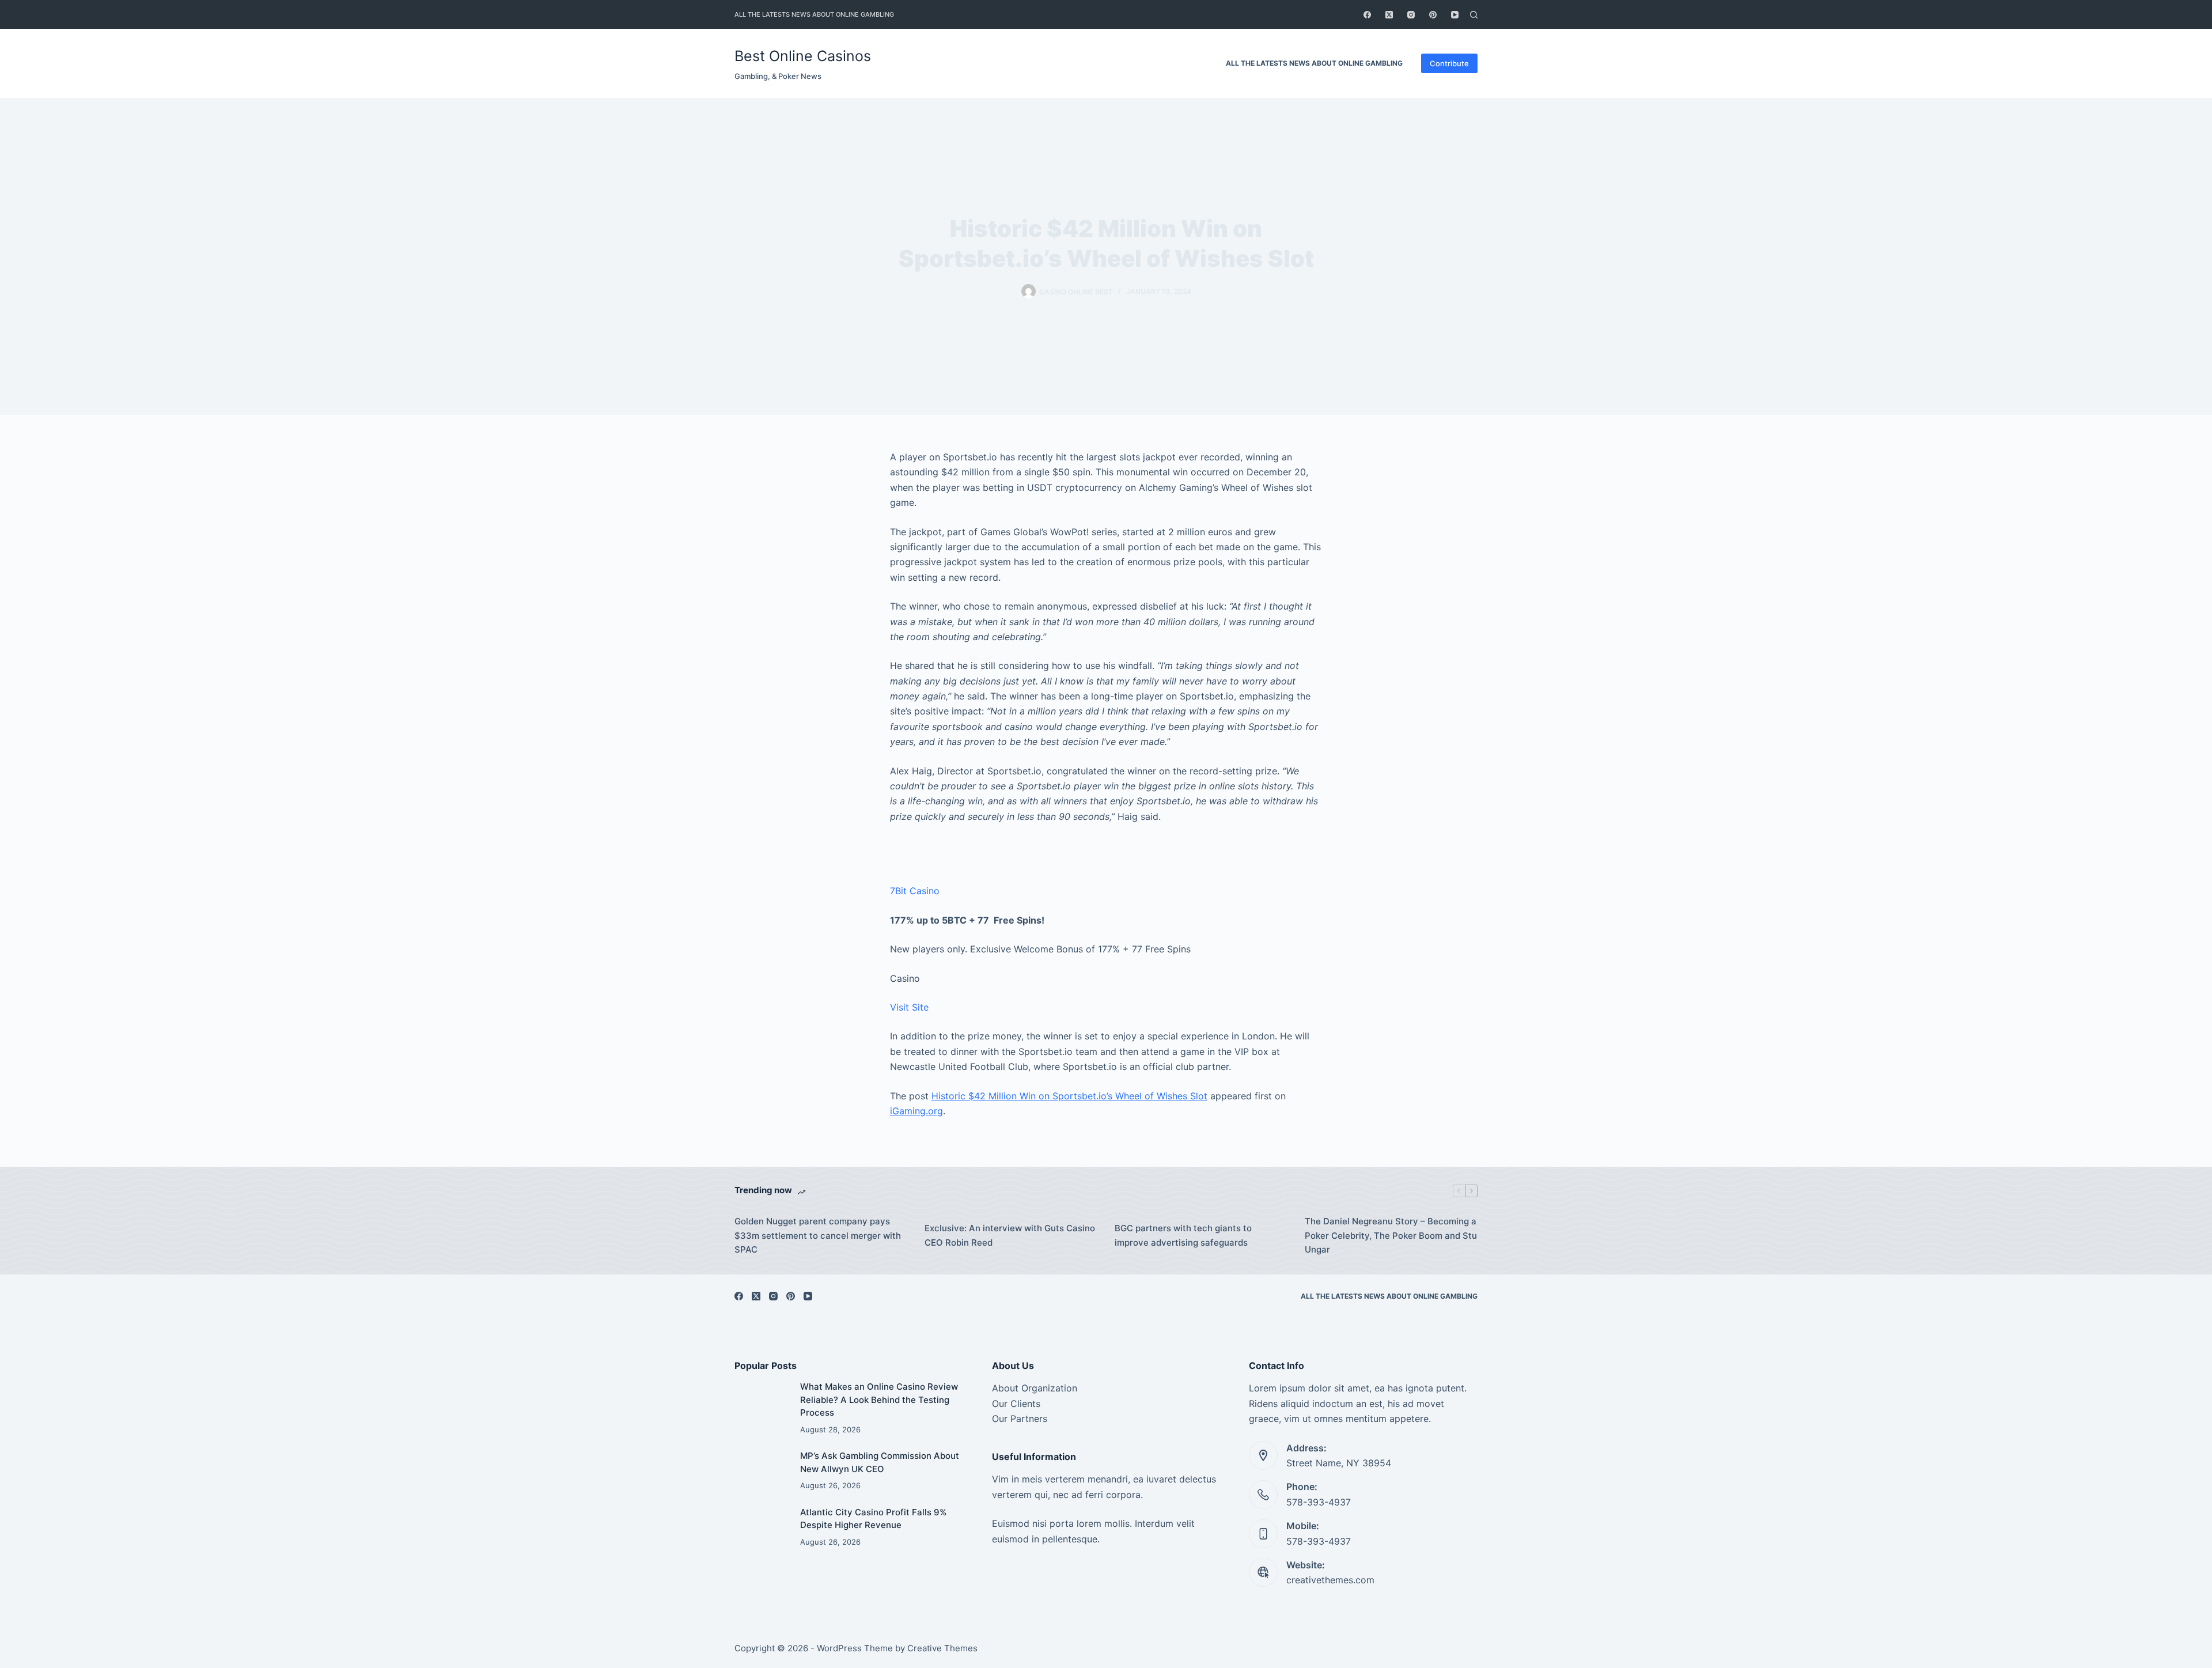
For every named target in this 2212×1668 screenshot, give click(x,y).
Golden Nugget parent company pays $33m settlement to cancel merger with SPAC (818, 1236)
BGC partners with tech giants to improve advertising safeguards (1183, 1235)
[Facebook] (1367, 15)
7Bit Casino (915, 891)
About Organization (1035, 1388)
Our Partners (1020, 1419)
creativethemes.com (1330, 1580)
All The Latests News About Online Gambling (814, 14)
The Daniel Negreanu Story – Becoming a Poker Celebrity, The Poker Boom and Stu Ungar (1391, 1236)
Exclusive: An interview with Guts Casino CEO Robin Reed (1010, 1235)
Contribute (1449, 63)
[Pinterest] (1433, 15)
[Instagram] (1411, 15)
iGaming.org (916, 1111)
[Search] (1474, 15)
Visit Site (909, 1007)
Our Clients (1016, 1404)
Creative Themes (942, 1648)
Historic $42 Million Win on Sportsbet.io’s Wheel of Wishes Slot (1069, 1096)
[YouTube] (1455, 15)
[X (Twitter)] (1389, 15)
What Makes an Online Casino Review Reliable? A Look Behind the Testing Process (879, 1400)
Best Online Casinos (803, 56)
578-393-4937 (1319, 1502)
